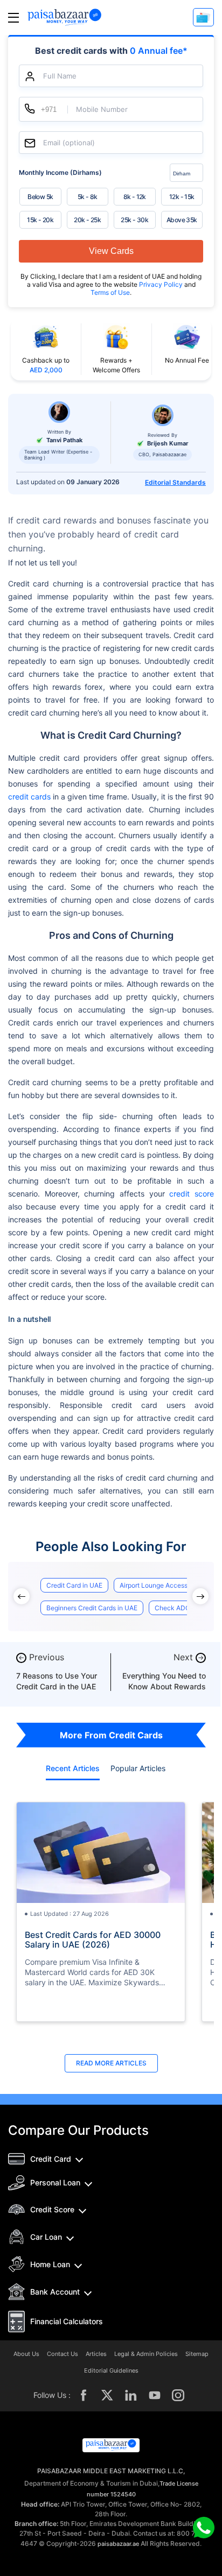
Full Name (60, 76)
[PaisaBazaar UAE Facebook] (84, 2395)
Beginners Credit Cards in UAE (92, 1608)
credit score (192, 1194)
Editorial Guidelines (111, 2371)
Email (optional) (69, 143)
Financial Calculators (67, 2321)
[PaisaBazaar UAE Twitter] (107, 2395)
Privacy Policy (162, 284)
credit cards (29, 797)
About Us (26, 2354)
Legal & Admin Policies (146, 2354)
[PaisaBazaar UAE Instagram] (178, 2395)
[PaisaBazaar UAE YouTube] (155, 2395)
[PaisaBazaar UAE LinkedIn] (131, 2395)
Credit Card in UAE (74, 1585)
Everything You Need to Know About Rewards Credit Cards (164, 1686)
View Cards (111, 251)
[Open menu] (13, 17)
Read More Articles (111, 2063)
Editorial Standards (175, 482)
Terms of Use (110, 292)
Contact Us (63, 2354)
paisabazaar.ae (118, 2544)
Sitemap (197, 2354)
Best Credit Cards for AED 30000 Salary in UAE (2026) (93, 1940)
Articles (96, 2354)
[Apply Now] (203, 17)
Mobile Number (102, 109)
